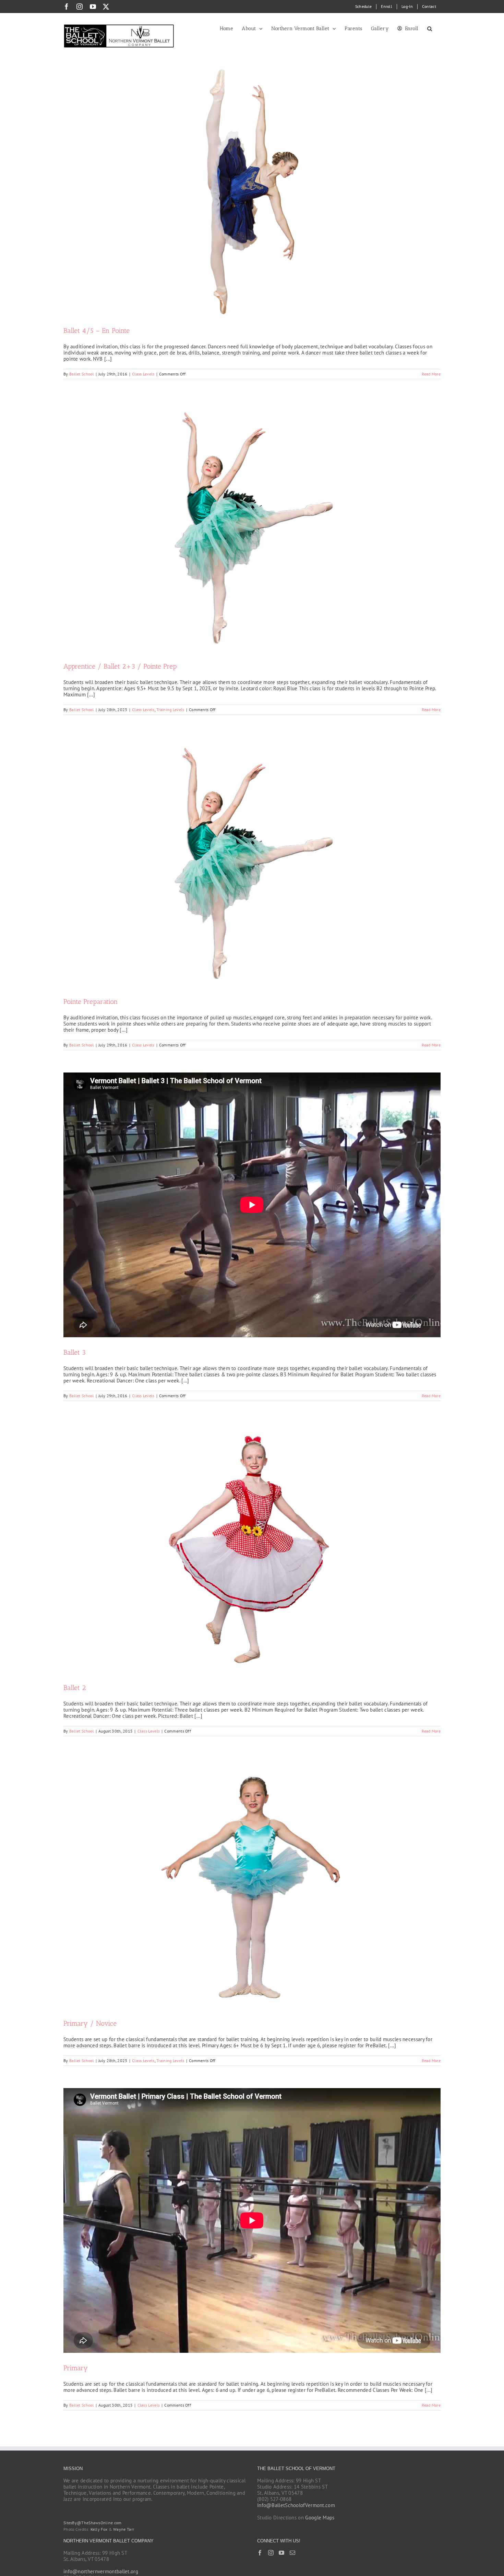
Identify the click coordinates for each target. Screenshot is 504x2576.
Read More (431, 374)
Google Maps (320, 2518)
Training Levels (170, 710)
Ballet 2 (75, 1688)
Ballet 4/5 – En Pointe (97, 331)
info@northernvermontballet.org (101, 2571)
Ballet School (82, 374)
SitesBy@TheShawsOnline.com (93, 2523)
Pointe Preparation (91, 1002)
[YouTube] (281, 2553)
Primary (76, 2368)
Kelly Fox (99, 2529)
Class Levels (143, 374)
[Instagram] (271, 2553)
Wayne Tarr (124, 2529)
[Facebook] (260, 2553)
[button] (430, 28)
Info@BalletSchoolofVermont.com (296, 2505)
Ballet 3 (75, 1352)
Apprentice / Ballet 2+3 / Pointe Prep (120, 666)
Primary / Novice (90, 2023)
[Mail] (292, 2553)
